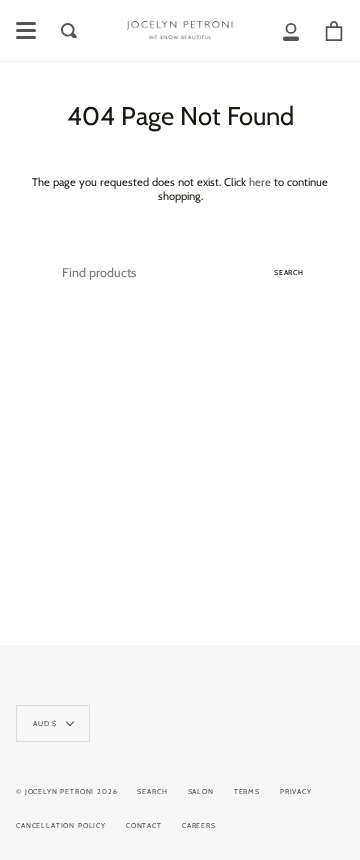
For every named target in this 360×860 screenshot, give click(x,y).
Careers (199, 825)
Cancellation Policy (61, 825)
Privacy (296, 791)
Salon (201, 791)
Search (289, 272)
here (260, 182)
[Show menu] (26, 31)
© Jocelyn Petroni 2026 (66, 791)
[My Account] (291, 30)
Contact (144, 825)
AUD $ (45, 723)
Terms (247, 791)
